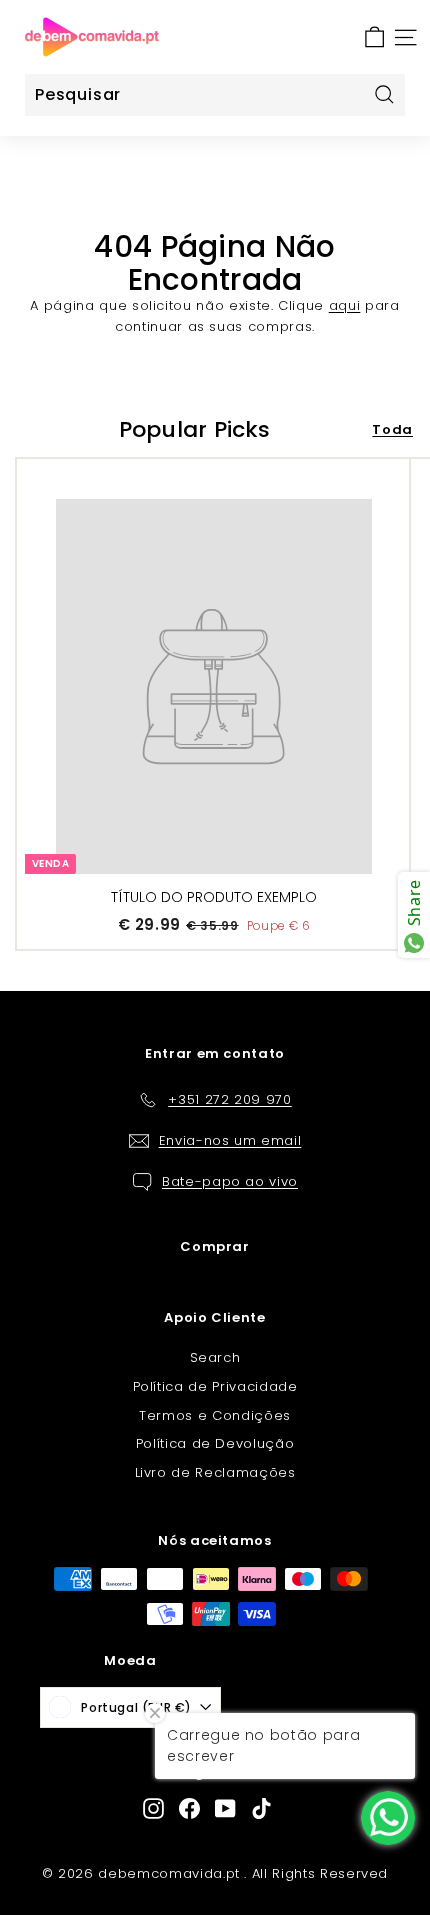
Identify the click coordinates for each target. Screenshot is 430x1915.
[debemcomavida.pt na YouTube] (225, 1808)
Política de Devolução (215, 1443)
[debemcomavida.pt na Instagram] (153, 1808)
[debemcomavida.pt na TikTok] (261, 1808)
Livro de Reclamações (215, 1472)
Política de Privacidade (215, 1386)
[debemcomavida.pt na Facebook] (189, 1808)
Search (215, 1357)
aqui (345, 305)
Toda (392, 429)
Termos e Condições (215, 1415)
